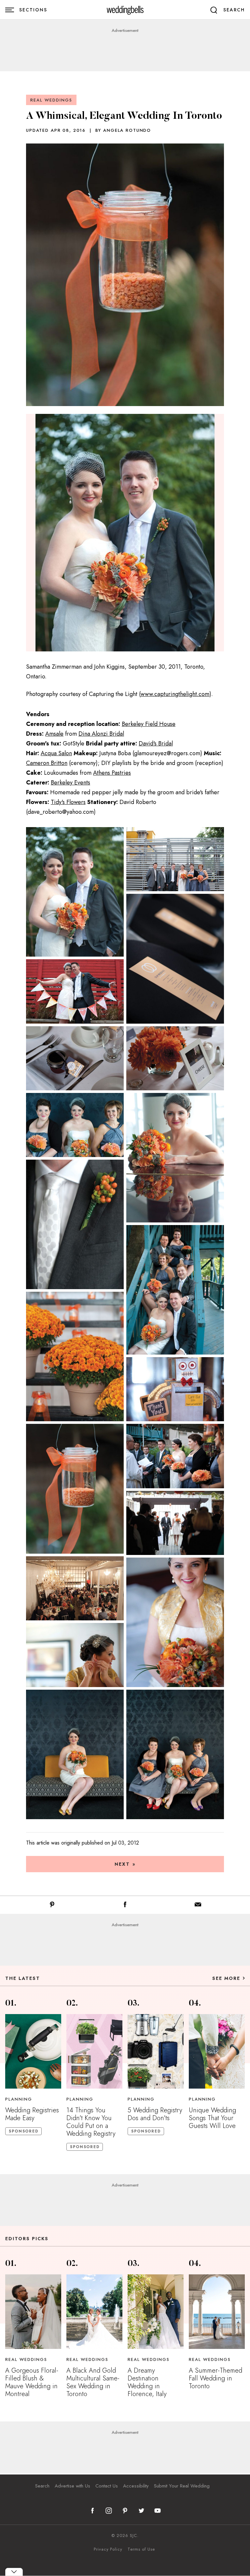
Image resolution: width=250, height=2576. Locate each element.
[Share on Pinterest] (52, 1906)
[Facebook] (125, 1906)
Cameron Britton (47, 763)
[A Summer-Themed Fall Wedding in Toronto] (217, 2312)
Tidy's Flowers (68, 802)
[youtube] (158, 2511)
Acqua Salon (56, 753)
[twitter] (141, 2511)
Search (42, 2486)
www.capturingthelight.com (175, 694)
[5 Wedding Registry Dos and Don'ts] (156, 2051)
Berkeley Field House (149, 724)
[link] (125, 10)
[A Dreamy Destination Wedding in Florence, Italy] (156, 2312)
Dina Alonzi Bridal (101, 734)
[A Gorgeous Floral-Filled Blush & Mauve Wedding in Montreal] (33, 2312)
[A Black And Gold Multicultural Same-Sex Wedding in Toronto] (94, 2312)
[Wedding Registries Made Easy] (33, 2051)
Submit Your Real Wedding (182, 2486)
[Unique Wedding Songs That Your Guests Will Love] (217, 2051)
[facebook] (92, 2511)
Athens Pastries (112, 773)
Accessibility (136, 2486)
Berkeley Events (70, 783)
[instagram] (109, 2511)
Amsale (54, 734)
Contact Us (107, 2486)
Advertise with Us (72, 2486)
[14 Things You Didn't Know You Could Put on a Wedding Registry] (94, 2051)
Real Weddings (51, 100)
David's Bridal (156, 743)
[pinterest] (125, 2511)
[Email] (198, 1906)
